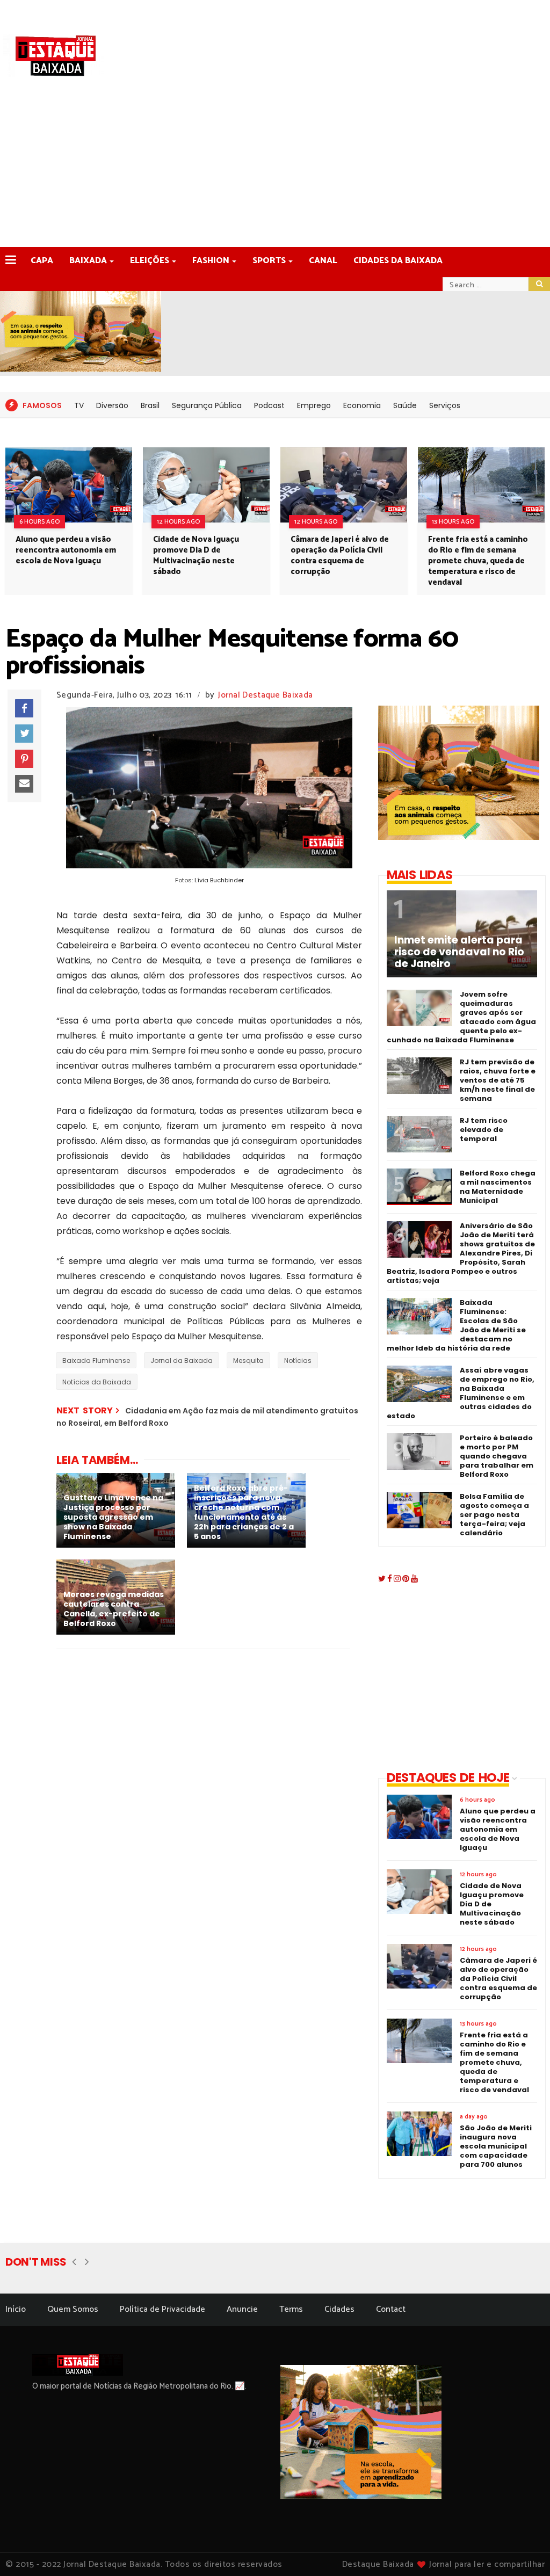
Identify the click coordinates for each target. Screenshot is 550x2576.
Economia (362, 405)
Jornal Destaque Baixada (265, 695)
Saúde (405, 405)
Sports (269, 261)
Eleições (150, 261)
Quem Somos (73, 2309)
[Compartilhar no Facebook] (24, 708)
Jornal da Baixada (182, 1360)
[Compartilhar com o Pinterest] (24, 759)
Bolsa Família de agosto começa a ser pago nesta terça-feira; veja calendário (494, 1515)
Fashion (211, 261)
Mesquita (248, 1360)
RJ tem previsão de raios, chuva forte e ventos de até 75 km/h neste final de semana (498, 1080)
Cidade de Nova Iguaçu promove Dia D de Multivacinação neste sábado (196, 556)
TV (79, 405)
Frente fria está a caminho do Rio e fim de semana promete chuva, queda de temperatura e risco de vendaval (478, 561)
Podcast (269, 405)
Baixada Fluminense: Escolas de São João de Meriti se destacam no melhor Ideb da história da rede (456, 1325)
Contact (391, 2309)
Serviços (445, 405)
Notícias (298, 1360)
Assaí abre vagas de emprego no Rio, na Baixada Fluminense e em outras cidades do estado (461, 1393)
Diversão (112, 405)
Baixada (88, 261)
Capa (42, 261)
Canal (323, 261)
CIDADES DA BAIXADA (398, 261)
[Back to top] (523, 2550)
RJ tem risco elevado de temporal (484, 1130)
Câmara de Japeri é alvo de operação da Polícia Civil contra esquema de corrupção (340, 556)
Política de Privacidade (162, 2309)
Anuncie (242, 2309)
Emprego (314, 405)
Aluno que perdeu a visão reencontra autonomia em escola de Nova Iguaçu (66, 550)
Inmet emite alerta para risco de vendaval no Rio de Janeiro (459, 952)
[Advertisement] (275, 166)
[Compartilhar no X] (24, 734)
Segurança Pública (207, 405)
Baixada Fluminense (96, 1360)
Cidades (339, 2309)
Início (16, 2309)
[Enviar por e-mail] (24, 784)
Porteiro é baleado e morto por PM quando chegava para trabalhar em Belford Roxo (497, 1456)
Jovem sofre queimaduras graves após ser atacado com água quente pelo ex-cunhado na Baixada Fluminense (461, 1017)
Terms (291, 2309)
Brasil (150, 405)
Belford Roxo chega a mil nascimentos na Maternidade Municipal (498, 1187)
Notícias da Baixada (97, 1382)
